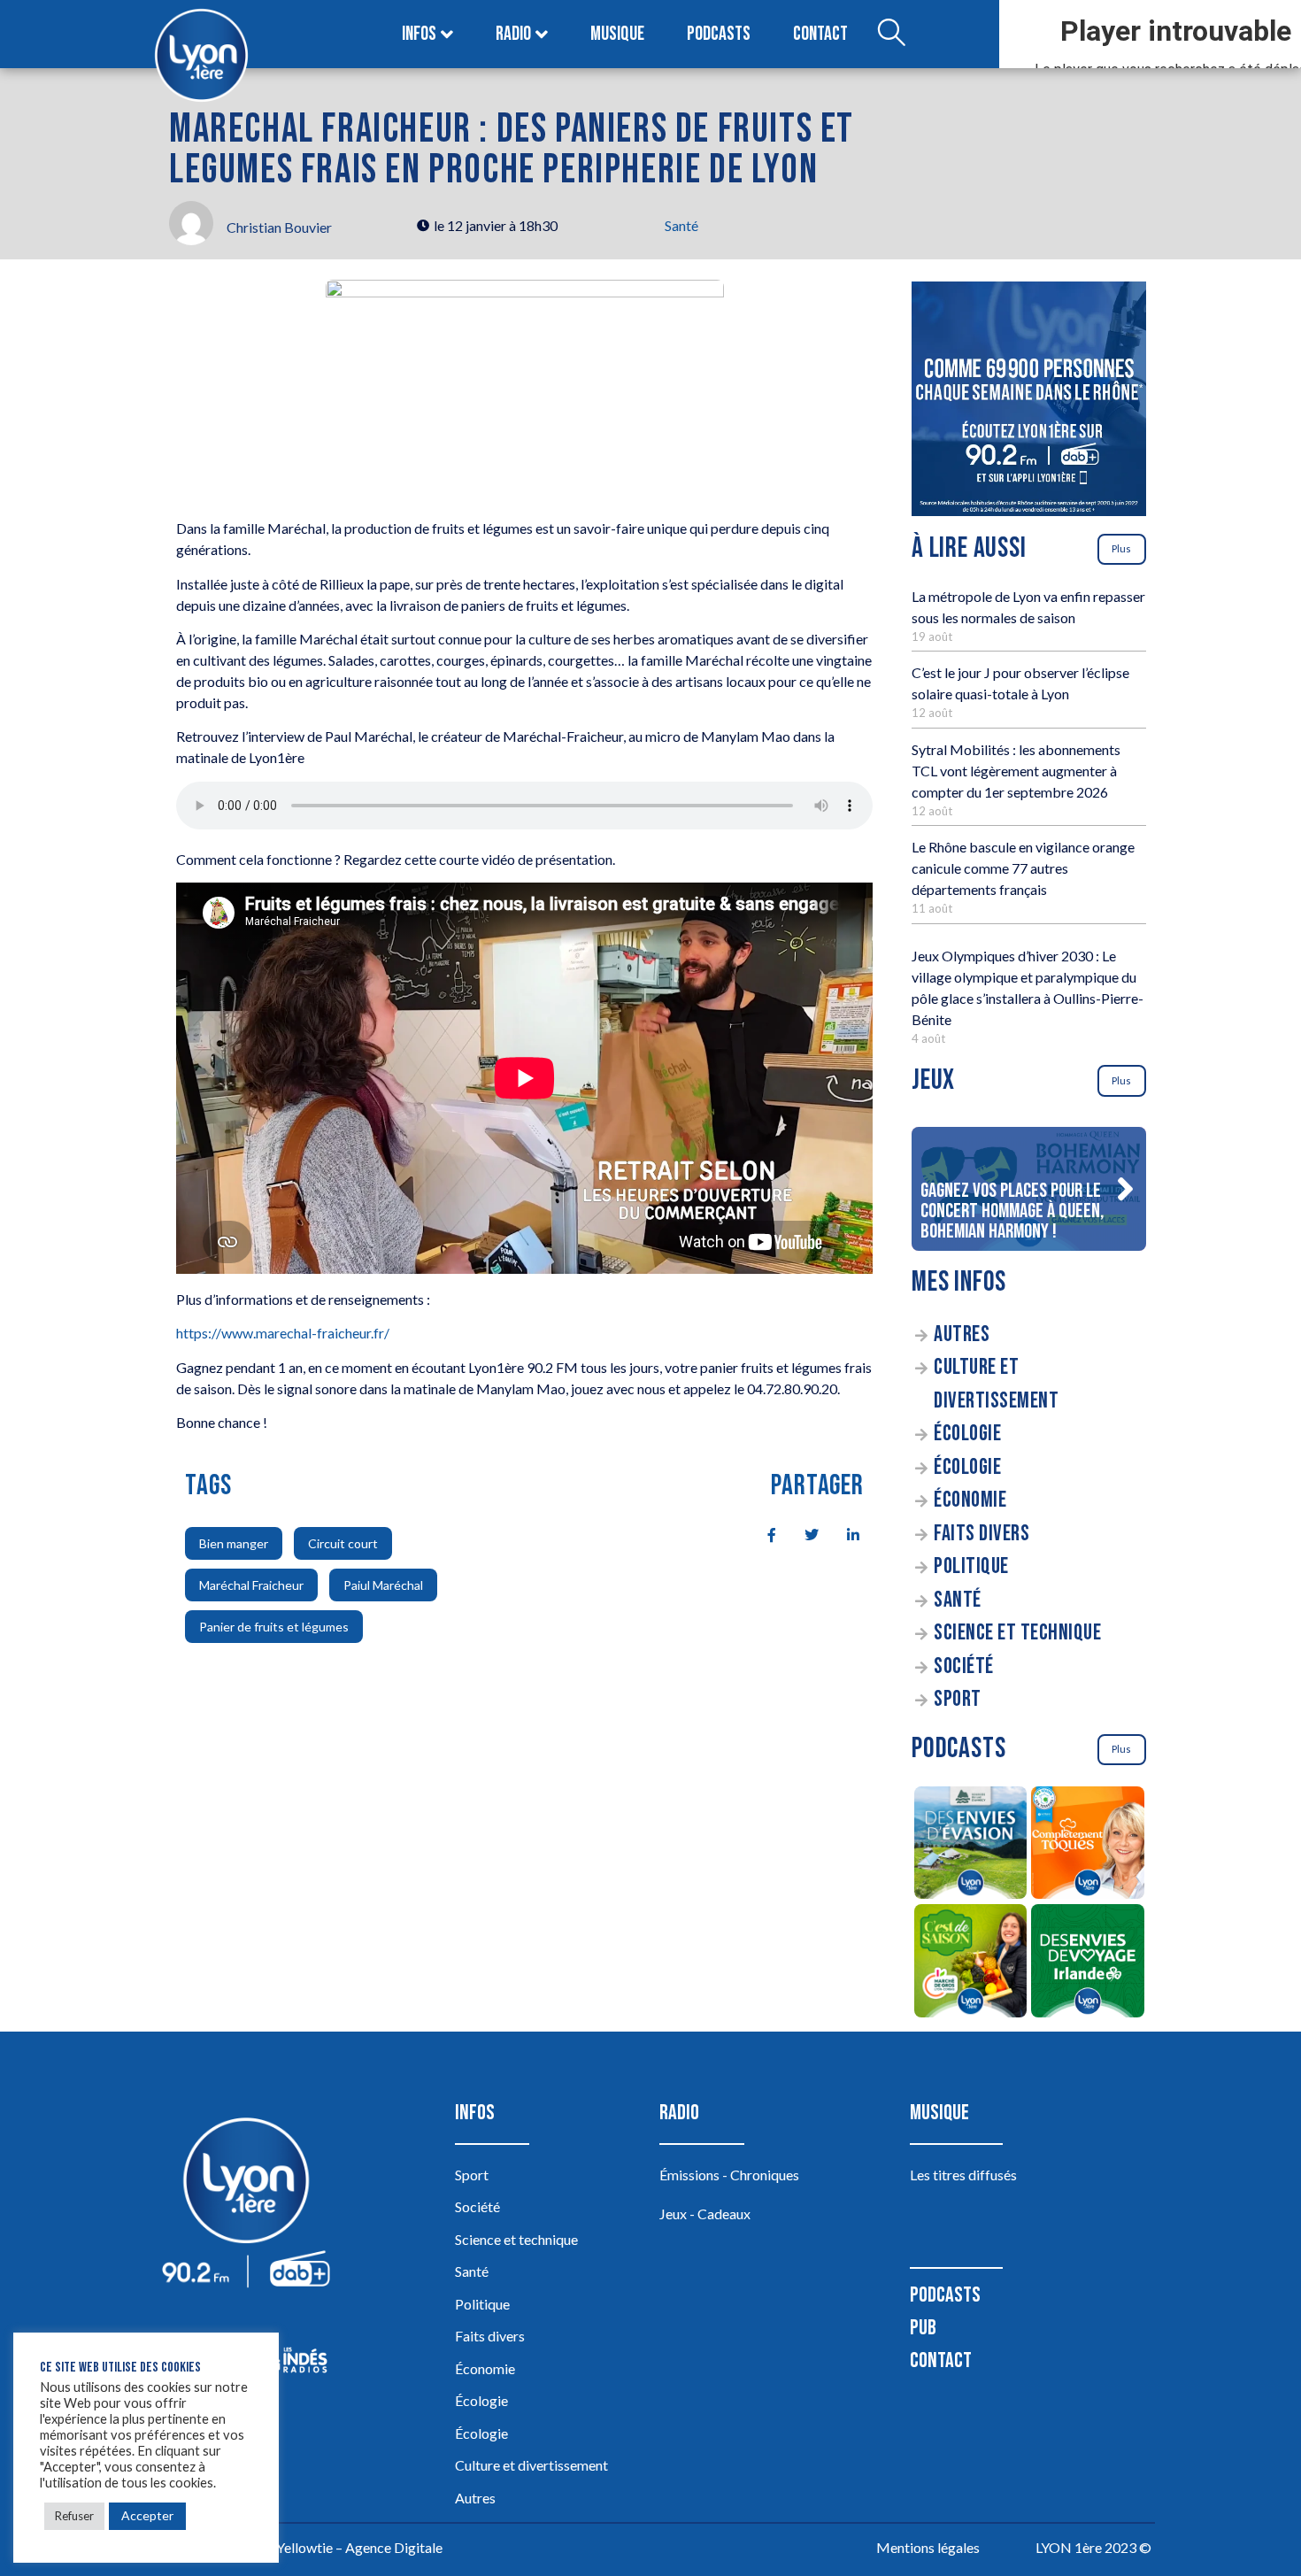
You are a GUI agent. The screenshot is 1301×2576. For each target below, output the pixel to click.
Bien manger (234, 1543)
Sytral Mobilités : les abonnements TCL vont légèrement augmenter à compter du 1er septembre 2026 (1016, 771)
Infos (419, 34)
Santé (681, 225)
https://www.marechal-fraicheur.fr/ (283, 1333)
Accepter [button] (147, 2515)
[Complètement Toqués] (1088, 1846)
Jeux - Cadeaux (705, 2214)
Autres (962, 1334)
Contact (820, 34)
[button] (1125, 1189)
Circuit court (343, 1543)
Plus (1121, 548)
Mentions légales (928, 2547)
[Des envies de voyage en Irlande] (1088, 1963)
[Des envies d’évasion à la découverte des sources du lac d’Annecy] (970, 1846)
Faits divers (982, 1534)
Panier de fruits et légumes (274, 1627)
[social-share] (762, 1533)
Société (964, 1666)
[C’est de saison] (970, 1963)
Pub (923, 2328)
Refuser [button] (74, 2516)
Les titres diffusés (963, 2175)
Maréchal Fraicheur (251, 1585)
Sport (958, 1699)
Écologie (967, 1434)
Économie (970, 1500)
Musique (617, 34)
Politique (971, 1566)
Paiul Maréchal (383, 1585)
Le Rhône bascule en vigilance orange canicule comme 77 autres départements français (1023, 868)
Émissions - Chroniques (729, 2175)
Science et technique (1017, 1633)
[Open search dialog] (891, 35)
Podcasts (719, 34)
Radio (513, 34)
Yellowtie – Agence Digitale (359, 2547)
